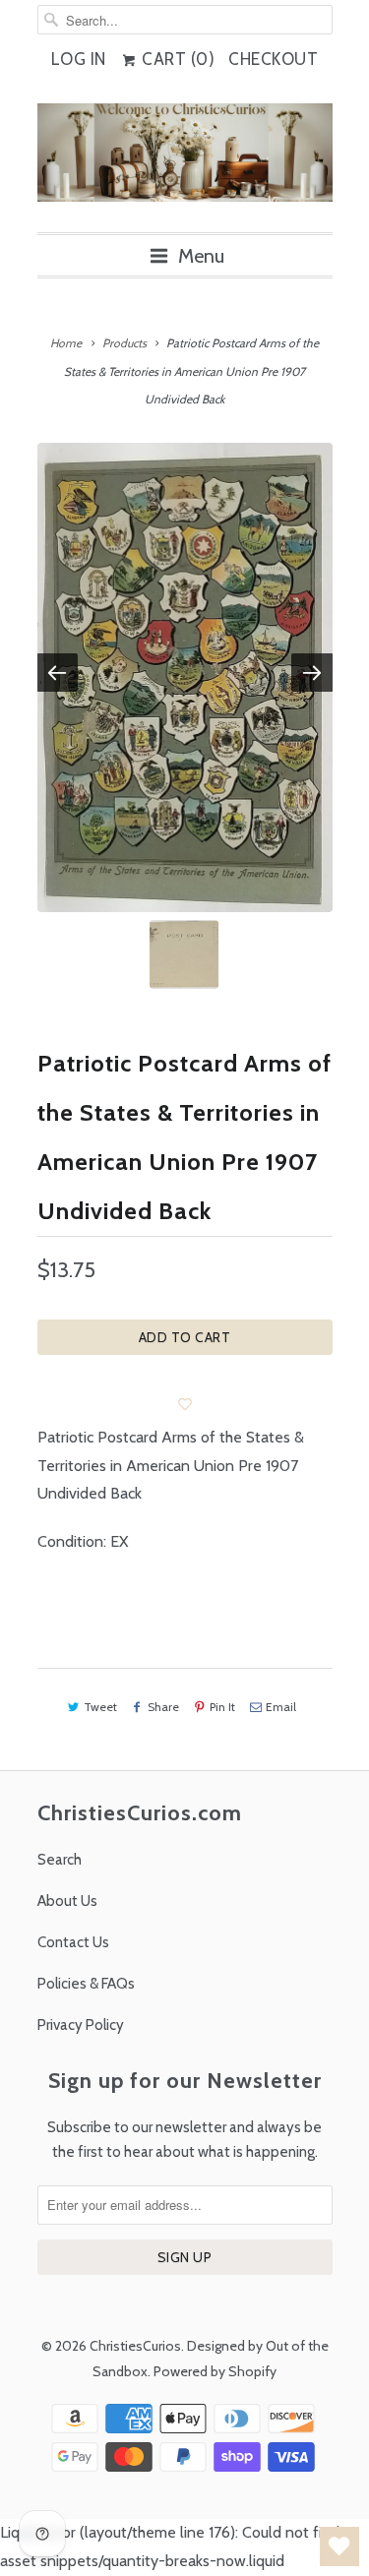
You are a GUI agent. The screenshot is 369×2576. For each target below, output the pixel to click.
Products (124, 343)
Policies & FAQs (86, 1984)
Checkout (273, 59)
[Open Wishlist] (339, 2546)
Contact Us (73, 1942)
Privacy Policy (81, 2025)
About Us (67, 1901)
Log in (79, 59)
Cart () (177, 59)
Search (60, 1860)
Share (163, 1707)
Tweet (100, 1707)
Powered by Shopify (215, 2371)
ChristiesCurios (135, 2346)
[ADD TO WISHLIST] (185, 1404)
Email (281, 1707)
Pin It (222, 1707)
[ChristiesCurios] (185, 160)
